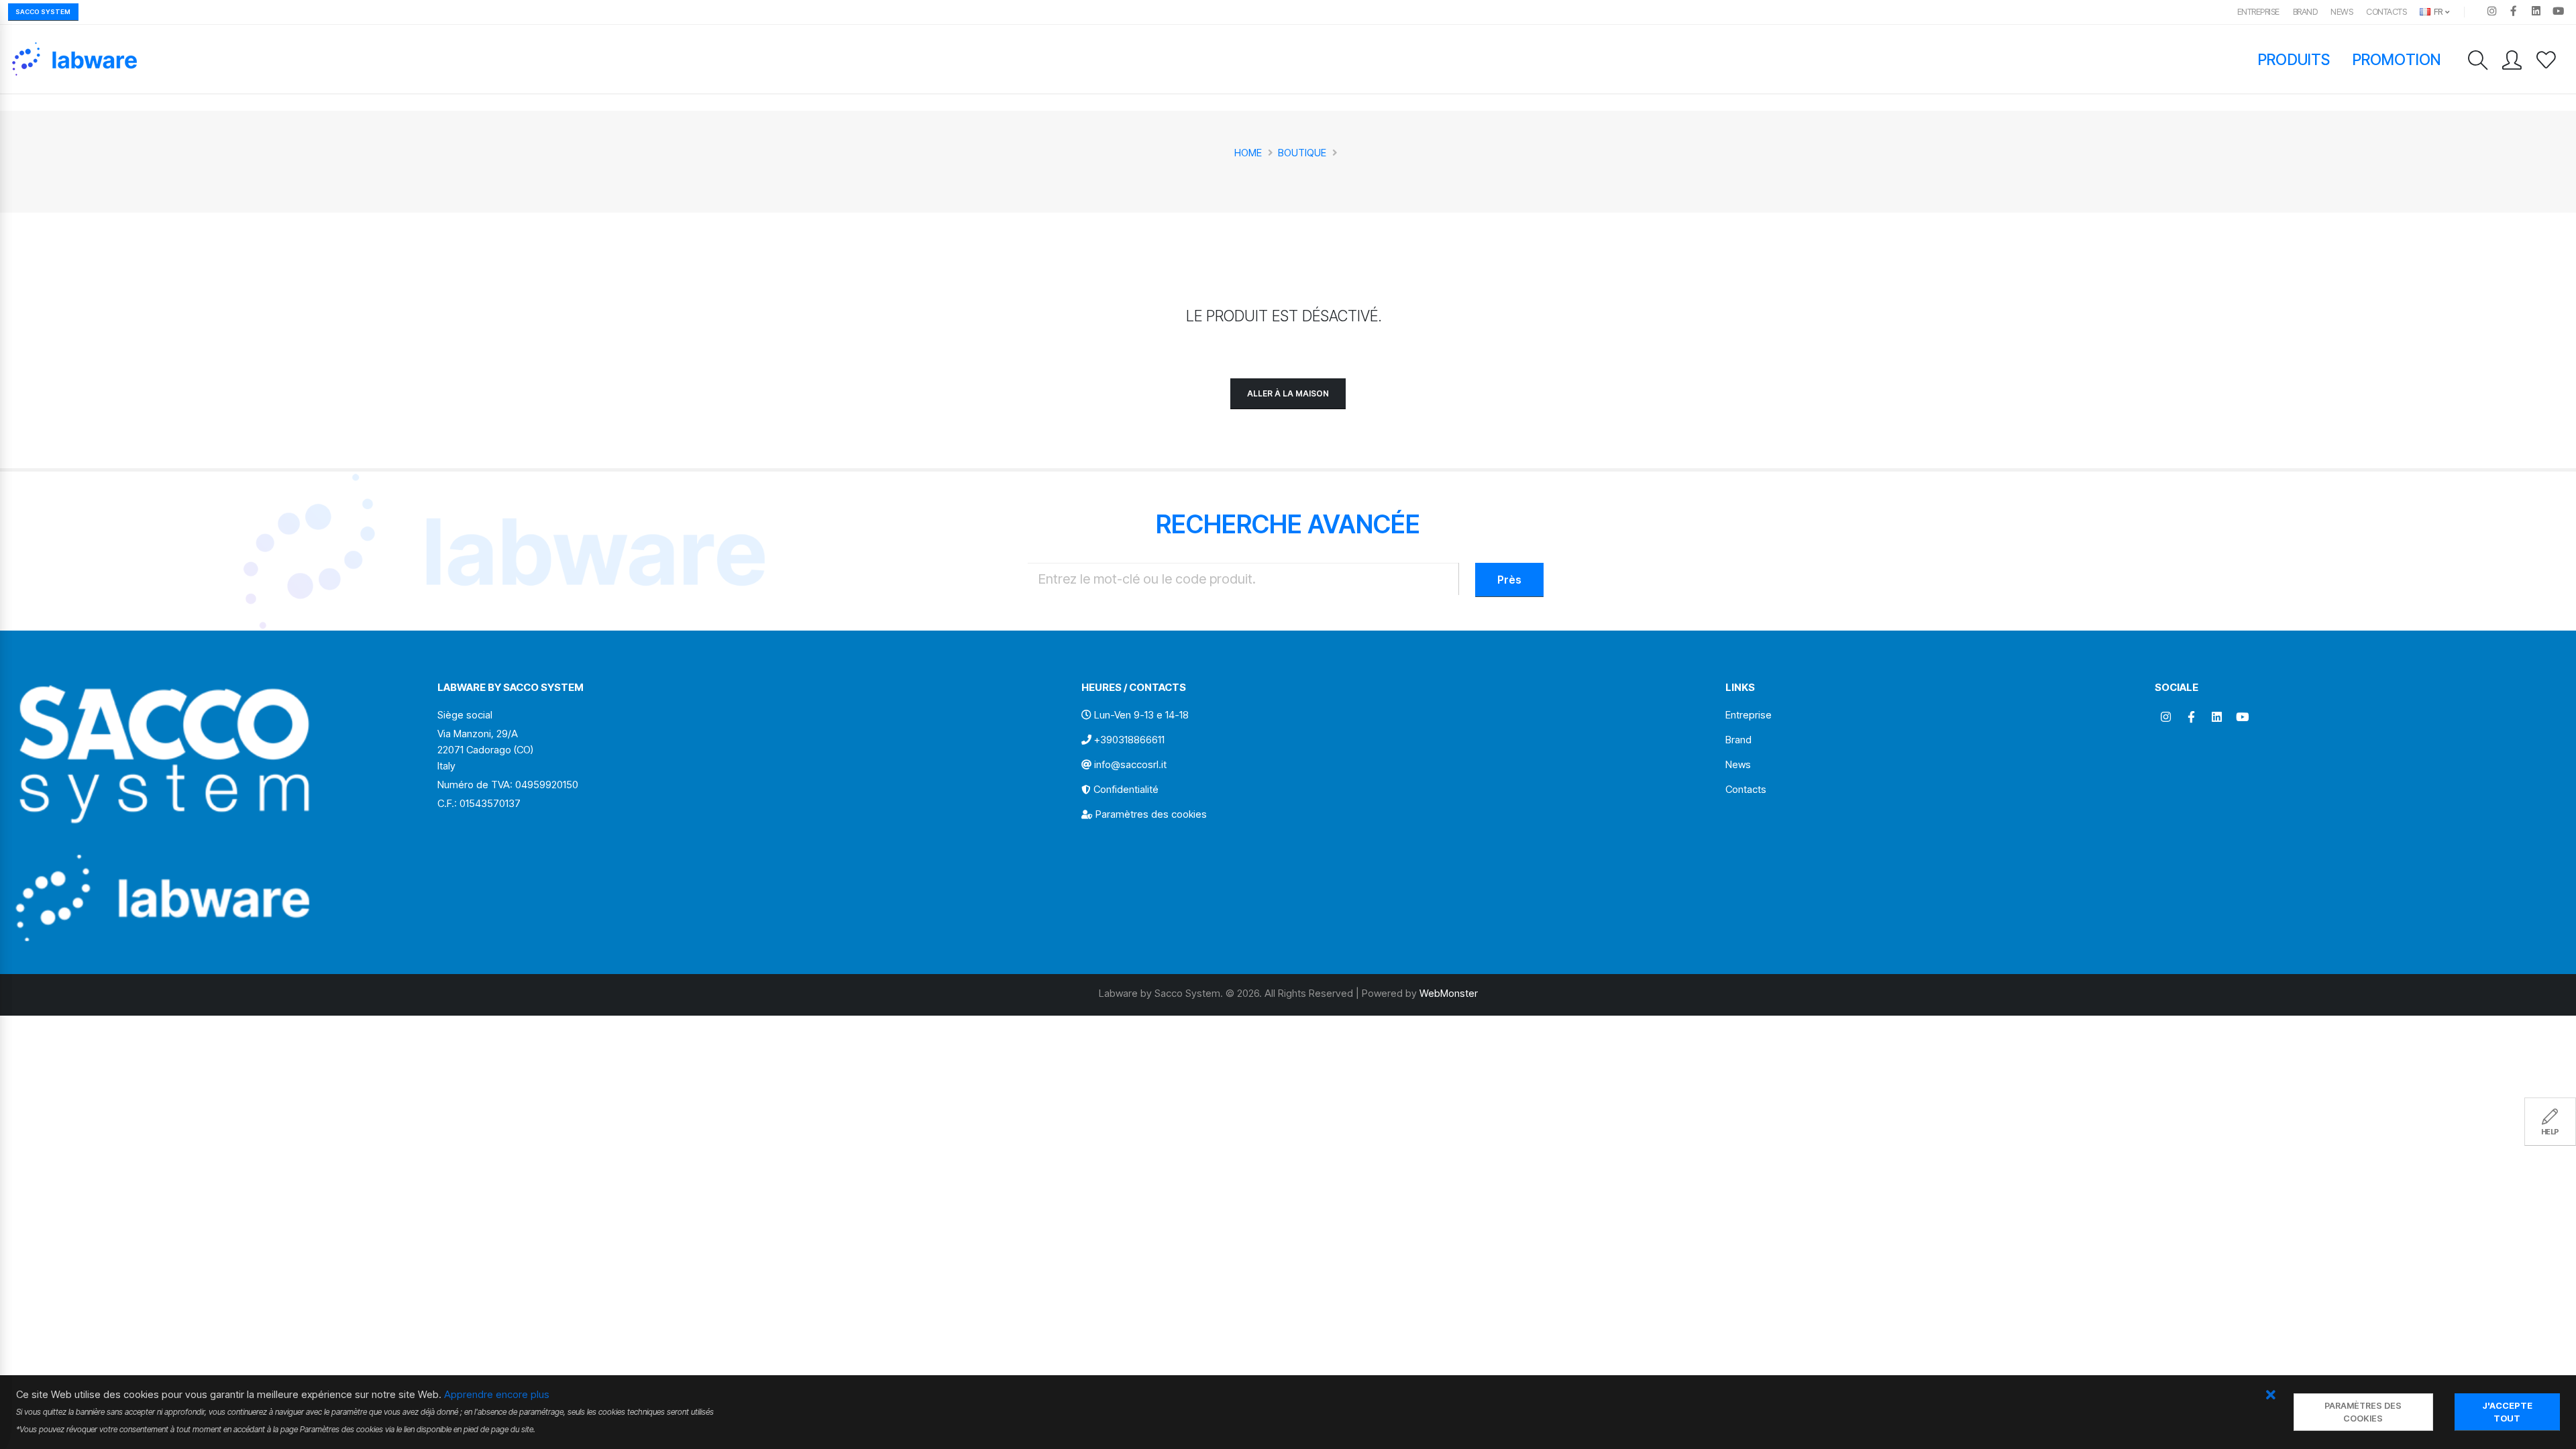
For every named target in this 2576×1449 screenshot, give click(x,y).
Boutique (1302, 153)
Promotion (2397, 59)
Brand (2305, 12)
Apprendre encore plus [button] (497, 1394)
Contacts (2386, 12)
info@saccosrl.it (1130, 764)
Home (1248, 153)
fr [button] (2437, 12)
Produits (2294, 59)
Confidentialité (1126, 789)
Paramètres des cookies (1151, 814)
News (2342, 12)
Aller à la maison (1288, 393)
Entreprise (2258, 12)
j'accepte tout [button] (2507, 1412)
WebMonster (1449, 993)
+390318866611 (1129, 740)
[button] (2270, 1396)
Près (1509, 580)
